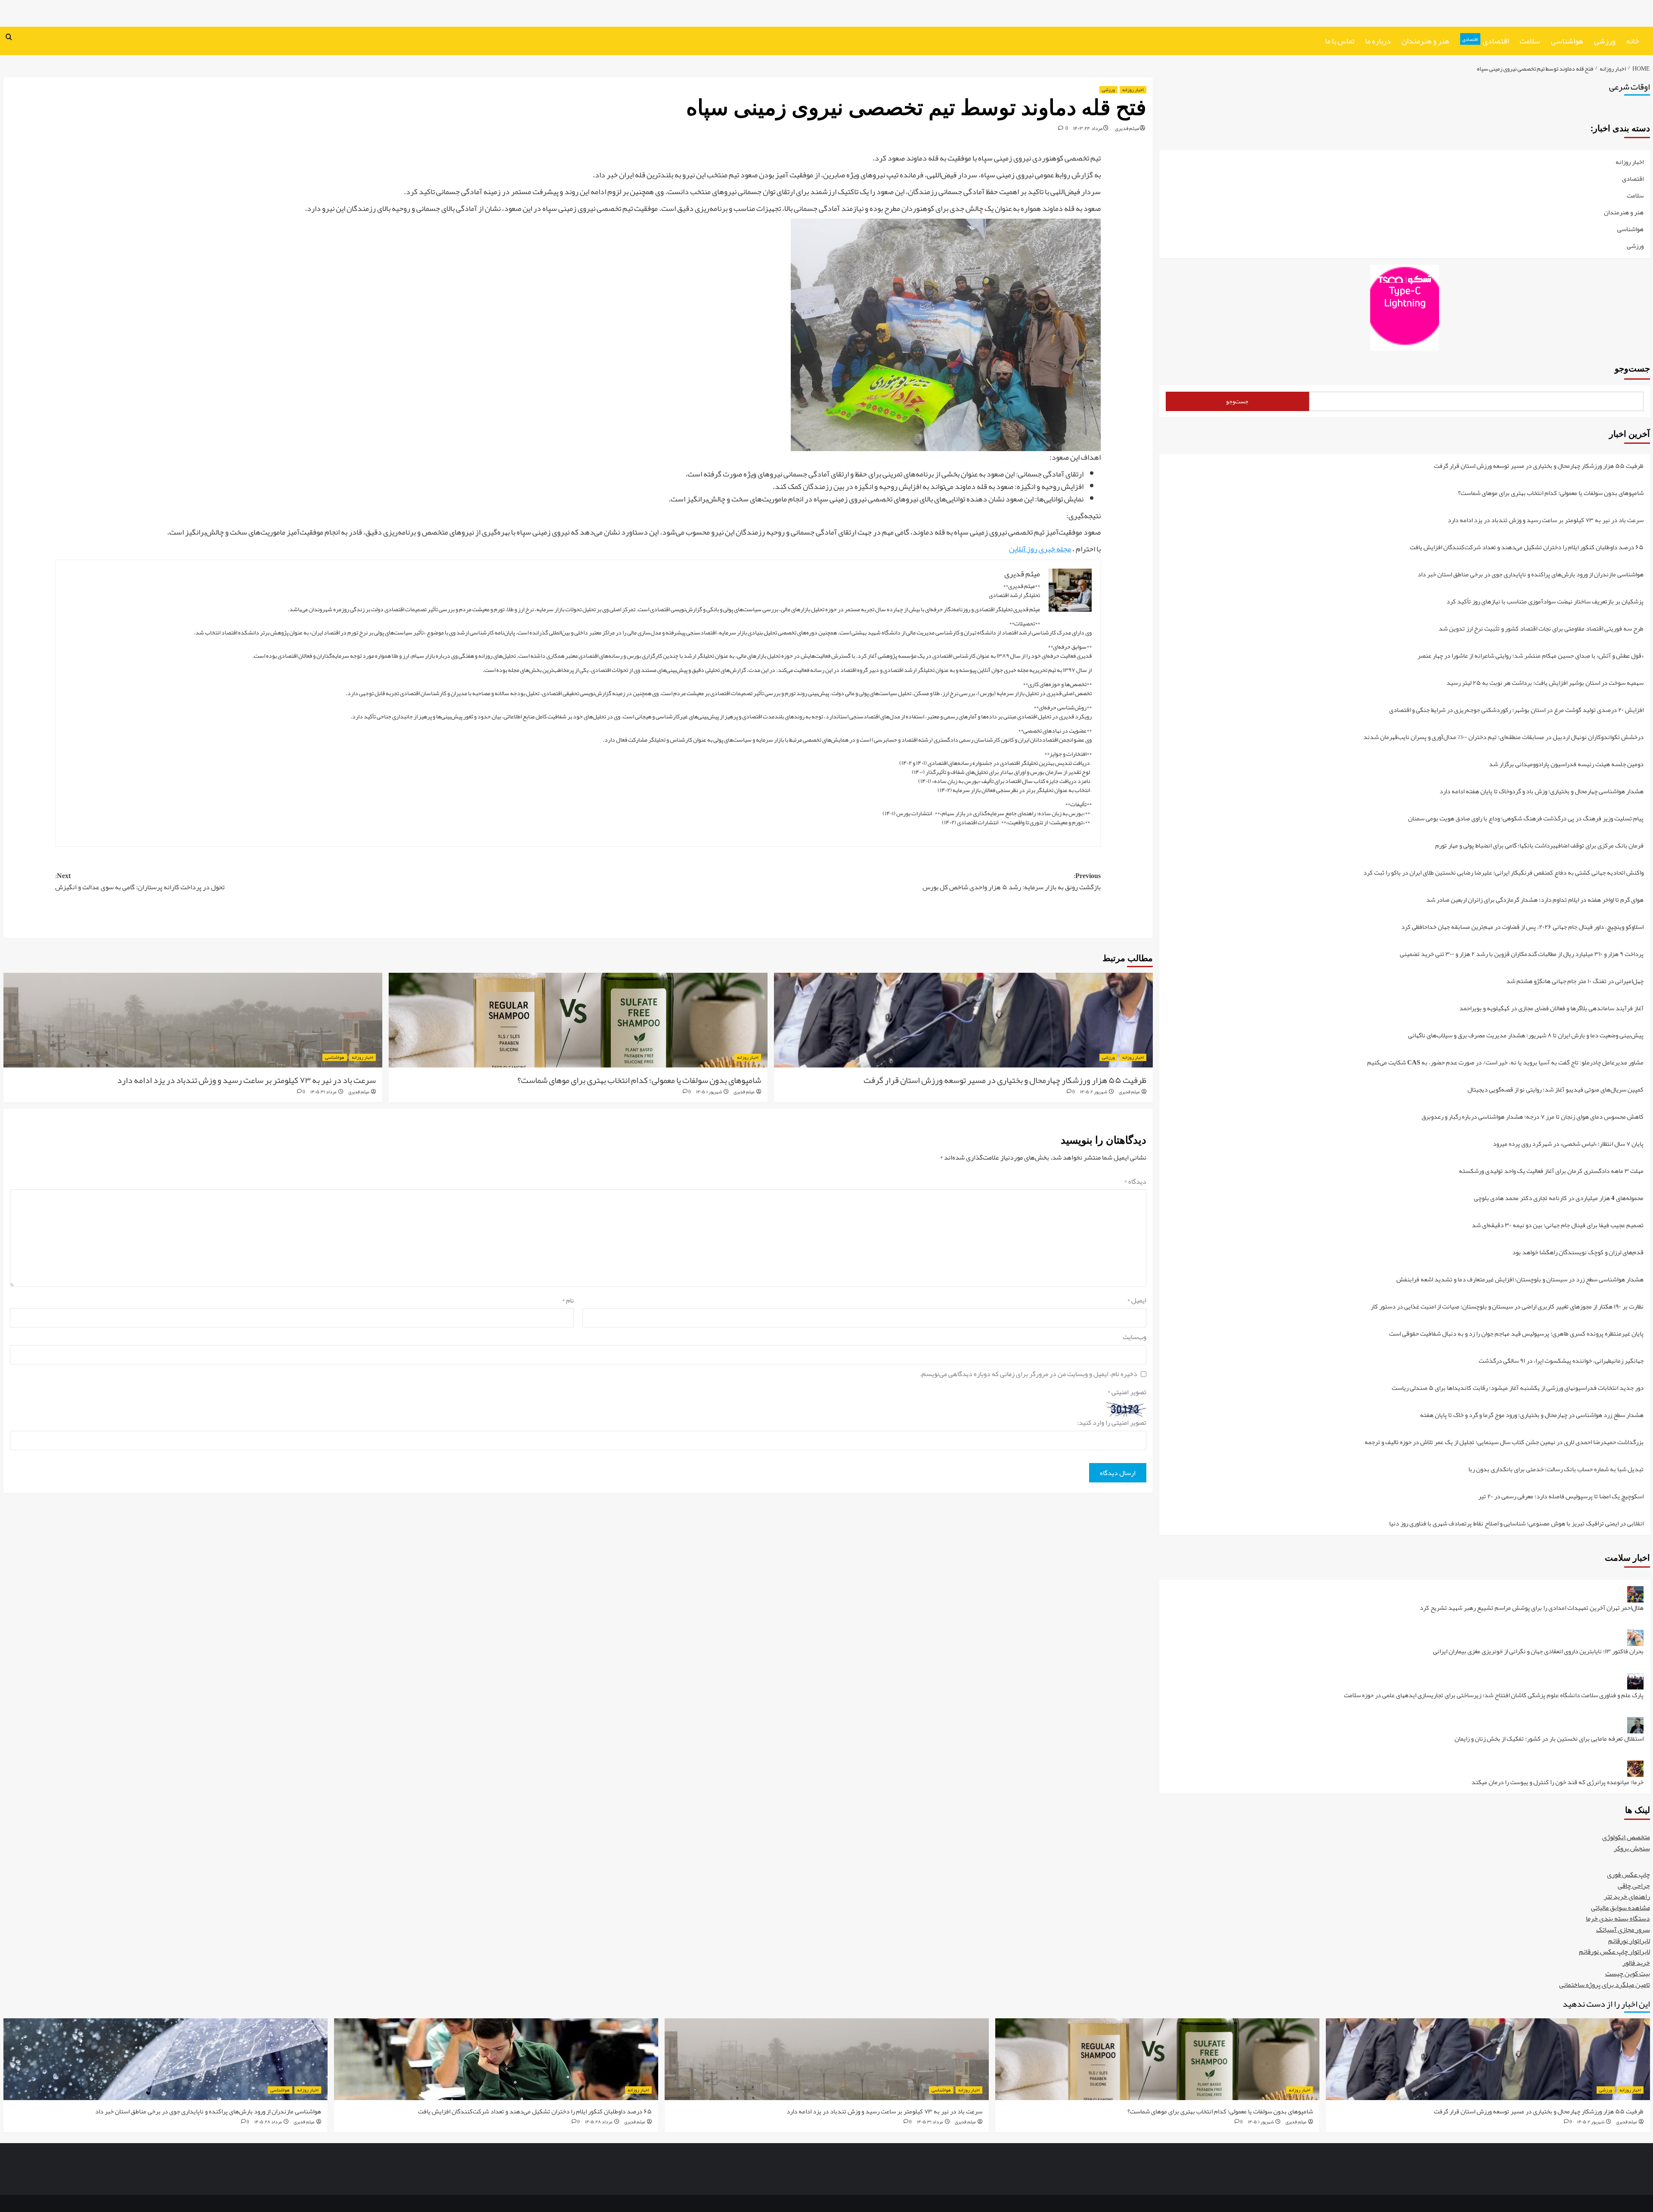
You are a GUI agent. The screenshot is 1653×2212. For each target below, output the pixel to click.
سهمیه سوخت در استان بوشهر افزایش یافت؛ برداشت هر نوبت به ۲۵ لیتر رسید (1545, 683)
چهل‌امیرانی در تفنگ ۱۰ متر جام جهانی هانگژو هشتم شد (1575, 982)
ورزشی (1605, 41)
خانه (1633, 41)
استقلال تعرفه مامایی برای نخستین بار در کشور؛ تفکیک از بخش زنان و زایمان (1549, 1739)
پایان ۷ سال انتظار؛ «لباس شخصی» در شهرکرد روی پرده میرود (1568, 1144)
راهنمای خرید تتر (1627, 1896)
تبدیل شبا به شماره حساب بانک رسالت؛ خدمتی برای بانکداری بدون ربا (1556, 1470)
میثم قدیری (1127, 128)
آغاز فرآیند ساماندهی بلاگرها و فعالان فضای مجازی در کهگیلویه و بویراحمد (1551, 1009)
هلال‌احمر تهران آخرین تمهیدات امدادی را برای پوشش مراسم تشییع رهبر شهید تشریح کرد (1532, 1608)
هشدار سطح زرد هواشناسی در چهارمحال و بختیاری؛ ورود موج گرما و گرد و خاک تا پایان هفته (1532, 1415)
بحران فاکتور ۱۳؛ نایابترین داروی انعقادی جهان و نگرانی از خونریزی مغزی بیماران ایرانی (1538, 1652)
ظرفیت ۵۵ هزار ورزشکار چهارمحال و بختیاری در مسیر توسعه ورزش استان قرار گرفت (1005, 1080)
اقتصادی (1486, 41)
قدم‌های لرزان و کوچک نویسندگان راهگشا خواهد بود (1578, 1253)
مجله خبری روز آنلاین (1040, 549)
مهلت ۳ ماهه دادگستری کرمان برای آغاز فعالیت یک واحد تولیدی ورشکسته (1551, 1171)
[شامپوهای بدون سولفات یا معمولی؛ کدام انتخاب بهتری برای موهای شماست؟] (578, 1020)
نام (568, 1301)
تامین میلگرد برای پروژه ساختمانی (1605, 1985)
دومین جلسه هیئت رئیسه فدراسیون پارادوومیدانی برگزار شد (1566, 765)
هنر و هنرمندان (1425, 41)
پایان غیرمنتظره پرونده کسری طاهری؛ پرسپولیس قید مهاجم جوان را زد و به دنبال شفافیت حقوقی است (1516, 1334)
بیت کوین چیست (1628, 1974)
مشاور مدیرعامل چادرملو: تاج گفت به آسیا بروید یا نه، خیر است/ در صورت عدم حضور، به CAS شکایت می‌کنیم (1505, 1063)
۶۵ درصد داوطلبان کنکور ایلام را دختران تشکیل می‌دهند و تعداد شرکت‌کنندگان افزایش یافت (1527, 548)
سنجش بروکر (1632, 1848)
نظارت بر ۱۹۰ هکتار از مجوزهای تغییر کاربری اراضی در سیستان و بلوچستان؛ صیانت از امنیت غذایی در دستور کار (1507, 1307)
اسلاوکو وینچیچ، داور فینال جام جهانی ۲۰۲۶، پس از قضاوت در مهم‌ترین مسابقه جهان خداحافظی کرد (1522, 927)
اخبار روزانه (1133, 90)
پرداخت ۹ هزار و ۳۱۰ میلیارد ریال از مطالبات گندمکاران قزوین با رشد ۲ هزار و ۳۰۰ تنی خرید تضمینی (1522, 954)
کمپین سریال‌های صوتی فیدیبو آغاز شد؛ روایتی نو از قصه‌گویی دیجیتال (1555, 1090)
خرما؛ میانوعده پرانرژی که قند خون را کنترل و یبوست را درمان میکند (1557, 1782)
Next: (140, 882)
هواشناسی (1567, 41)
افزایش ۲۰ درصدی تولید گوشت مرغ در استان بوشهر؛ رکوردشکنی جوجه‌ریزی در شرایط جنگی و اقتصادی (1516, 710)
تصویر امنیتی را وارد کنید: (1112, 1423)
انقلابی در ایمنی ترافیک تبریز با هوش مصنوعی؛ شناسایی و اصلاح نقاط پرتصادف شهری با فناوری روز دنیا (1516, 1523)
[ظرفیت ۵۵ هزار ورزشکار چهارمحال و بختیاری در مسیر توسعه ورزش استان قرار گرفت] (963, 1020)
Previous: (1012, 882)
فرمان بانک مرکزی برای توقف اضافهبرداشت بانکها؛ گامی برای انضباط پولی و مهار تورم (1539, 846)
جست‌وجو (1632, 368)
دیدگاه (1135, 1182)
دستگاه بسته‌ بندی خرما (1618, 1918)
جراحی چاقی (1634, 1886)
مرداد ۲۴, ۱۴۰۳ (1088, 128)
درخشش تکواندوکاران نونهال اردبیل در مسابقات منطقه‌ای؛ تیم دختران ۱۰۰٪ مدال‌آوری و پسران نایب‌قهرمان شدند (1503, 738)
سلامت (1530, 41)
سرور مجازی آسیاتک (1623, 1930)
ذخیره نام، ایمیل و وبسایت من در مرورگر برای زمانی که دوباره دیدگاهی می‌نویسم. (1029, 1374)
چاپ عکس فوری (1628, 1875)
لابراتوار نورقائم (1629, 1941)
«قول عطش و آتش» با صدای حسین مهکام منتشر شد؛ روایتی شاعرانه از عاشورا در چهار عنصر (1531, 656)
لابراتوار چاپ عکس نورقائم (1614, 1952)
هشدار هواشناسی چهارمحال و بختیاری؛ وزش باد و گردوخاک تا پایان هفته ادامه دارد (1542, 792)
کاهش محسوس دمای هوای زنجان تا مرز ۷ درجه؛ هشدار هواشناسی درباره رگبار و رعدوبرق (1532, 1117)
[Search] (9, 38)
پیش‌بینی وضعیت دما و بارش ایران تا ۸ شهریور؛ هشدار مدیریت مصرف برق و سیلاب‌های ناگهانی (1526, 1036)
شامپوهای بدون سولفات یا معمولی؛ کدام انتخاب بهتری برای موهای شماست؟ (639, 1080)
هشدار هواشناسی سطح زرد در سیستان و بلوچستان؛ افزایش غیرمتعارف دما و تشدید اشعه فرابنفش (1520, 1280)
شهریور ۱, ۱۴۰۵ (709, 1092)
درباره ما (1378, 41)
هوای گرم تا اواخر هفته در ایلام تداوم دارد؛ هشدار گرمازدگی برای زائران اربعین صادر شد (1535, 900)
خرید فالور (1636, 1963)
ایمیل (1137, 1301)
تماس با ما (1340, 41)
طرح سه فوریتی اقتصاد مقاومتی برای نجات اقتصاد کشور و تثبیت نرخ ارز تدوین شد (1541, 629)
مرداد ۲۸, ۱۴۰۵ (599, 2122)
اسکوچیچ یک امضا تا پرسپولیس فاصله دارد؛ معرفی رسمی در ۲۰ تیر (1561, 1497)
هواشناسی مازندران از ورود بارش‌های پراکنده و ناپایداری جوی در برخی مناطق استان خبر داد (1531, 575)
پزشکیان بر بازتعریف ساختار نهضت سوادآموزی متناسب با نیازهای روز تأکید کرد (1545, 602)
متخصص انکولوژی (1626, 1837)
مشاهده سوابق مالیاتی (1620, 1908)
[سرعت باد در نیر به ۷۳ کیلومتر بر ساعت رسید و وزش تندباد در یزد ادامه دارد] (193, 1020)
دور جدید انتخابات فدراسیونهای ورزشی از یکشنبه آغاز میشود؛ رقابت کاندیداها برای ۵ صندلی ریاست (1518, 1388)
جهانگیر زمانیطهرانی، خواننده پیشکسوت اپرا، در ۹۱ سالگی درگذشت (1561, 1361)
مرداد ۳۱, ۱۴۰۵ (323, 1092)
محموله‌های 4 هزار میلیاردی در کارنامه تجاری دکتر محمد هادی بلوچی (1559, 1199)
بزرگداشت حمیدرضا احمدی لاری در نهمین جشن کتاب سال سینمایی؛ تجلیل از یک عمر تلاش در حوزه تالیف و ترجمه (1504, 1443)
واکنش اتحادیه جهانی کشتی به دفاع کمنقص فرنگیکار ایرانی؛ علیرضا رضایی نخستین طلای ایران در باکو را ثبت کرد (1503, 873)
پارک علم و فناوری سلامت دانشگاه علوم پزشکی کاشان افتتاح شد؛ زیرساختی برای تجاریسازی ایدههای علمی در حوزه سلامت (1494, 1696)
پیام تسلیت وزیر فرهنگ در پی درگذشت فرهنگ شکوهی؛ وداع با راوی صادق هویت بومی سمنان (1526, 819)
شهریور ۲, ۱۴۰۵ (1094, 1092)
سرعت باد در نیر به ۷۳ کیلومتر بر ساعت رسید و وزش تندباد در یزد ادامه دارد (246, 1080)
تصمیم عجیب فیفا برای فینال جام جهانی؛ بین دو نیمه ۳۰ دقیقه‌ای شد (1558, 1226)
